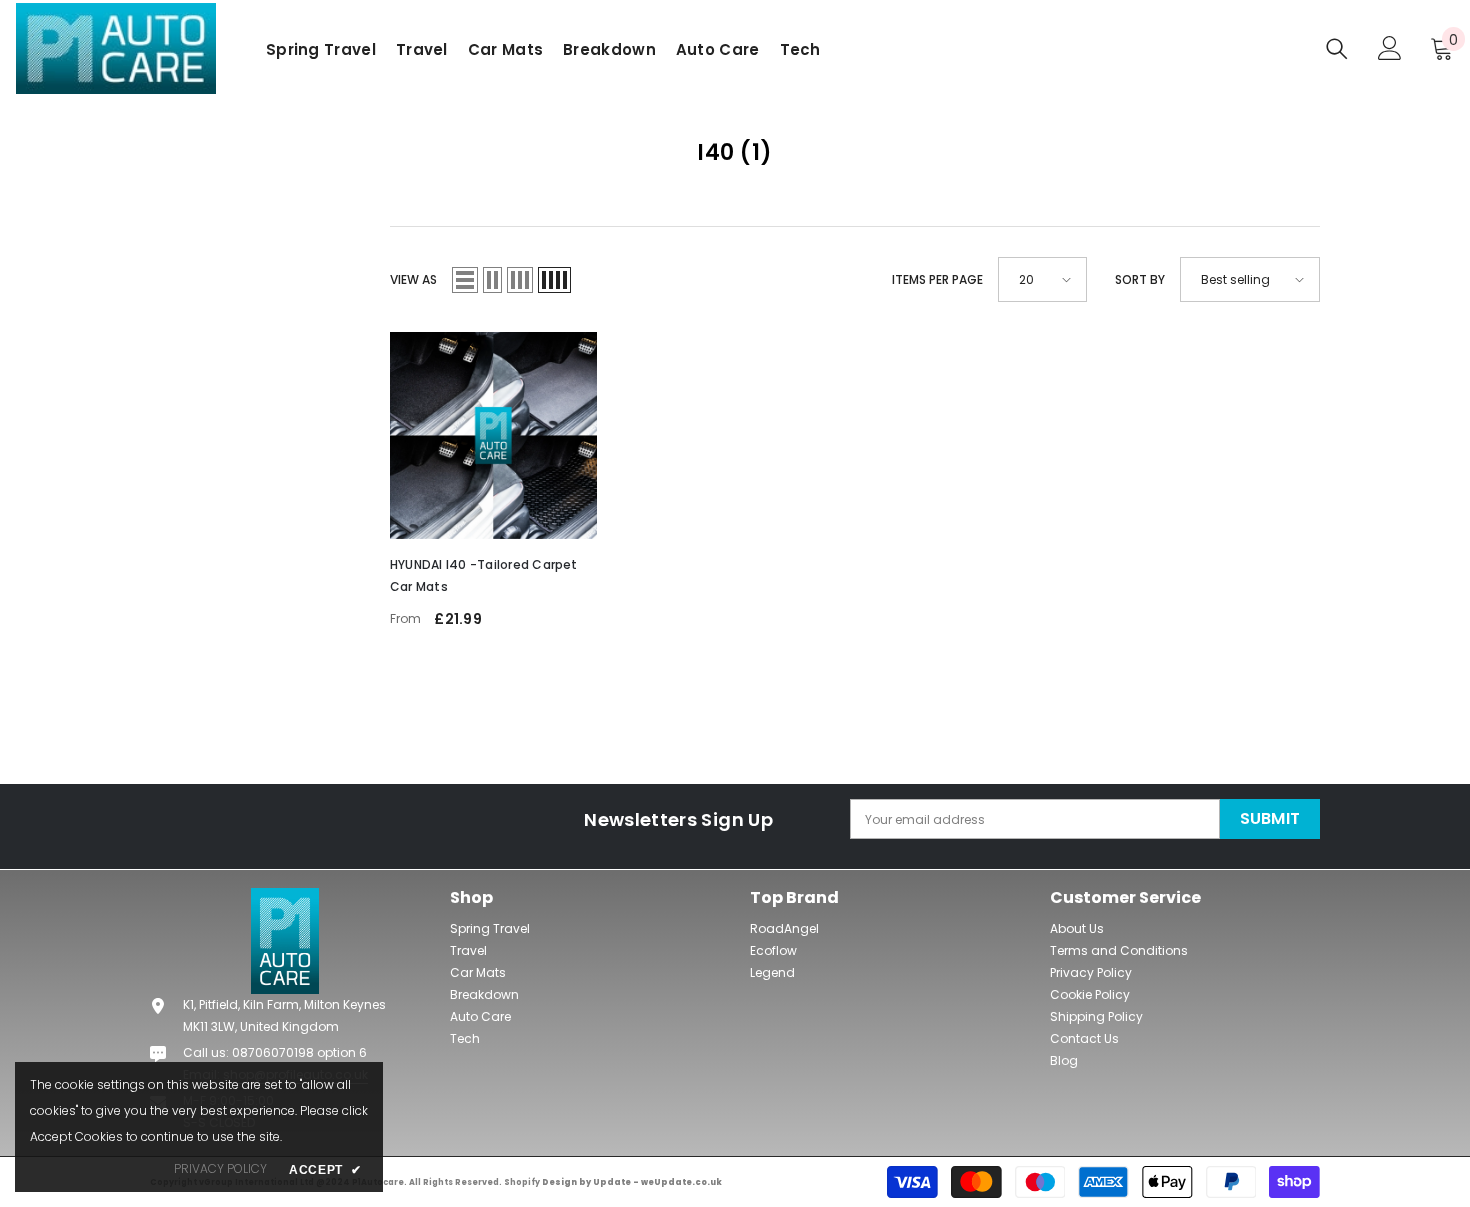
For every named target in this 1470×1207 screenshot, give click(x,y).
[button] (735, 153)
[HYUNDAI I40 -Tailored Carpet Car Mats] (493, 435)
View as (413, 279)
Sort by (1140, 279)
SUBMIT (1270, 818)
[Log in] (1390, 48)
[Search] (1337, 48)
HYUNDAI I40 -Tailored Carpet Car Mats (484, 575)
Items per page (937, 279)
